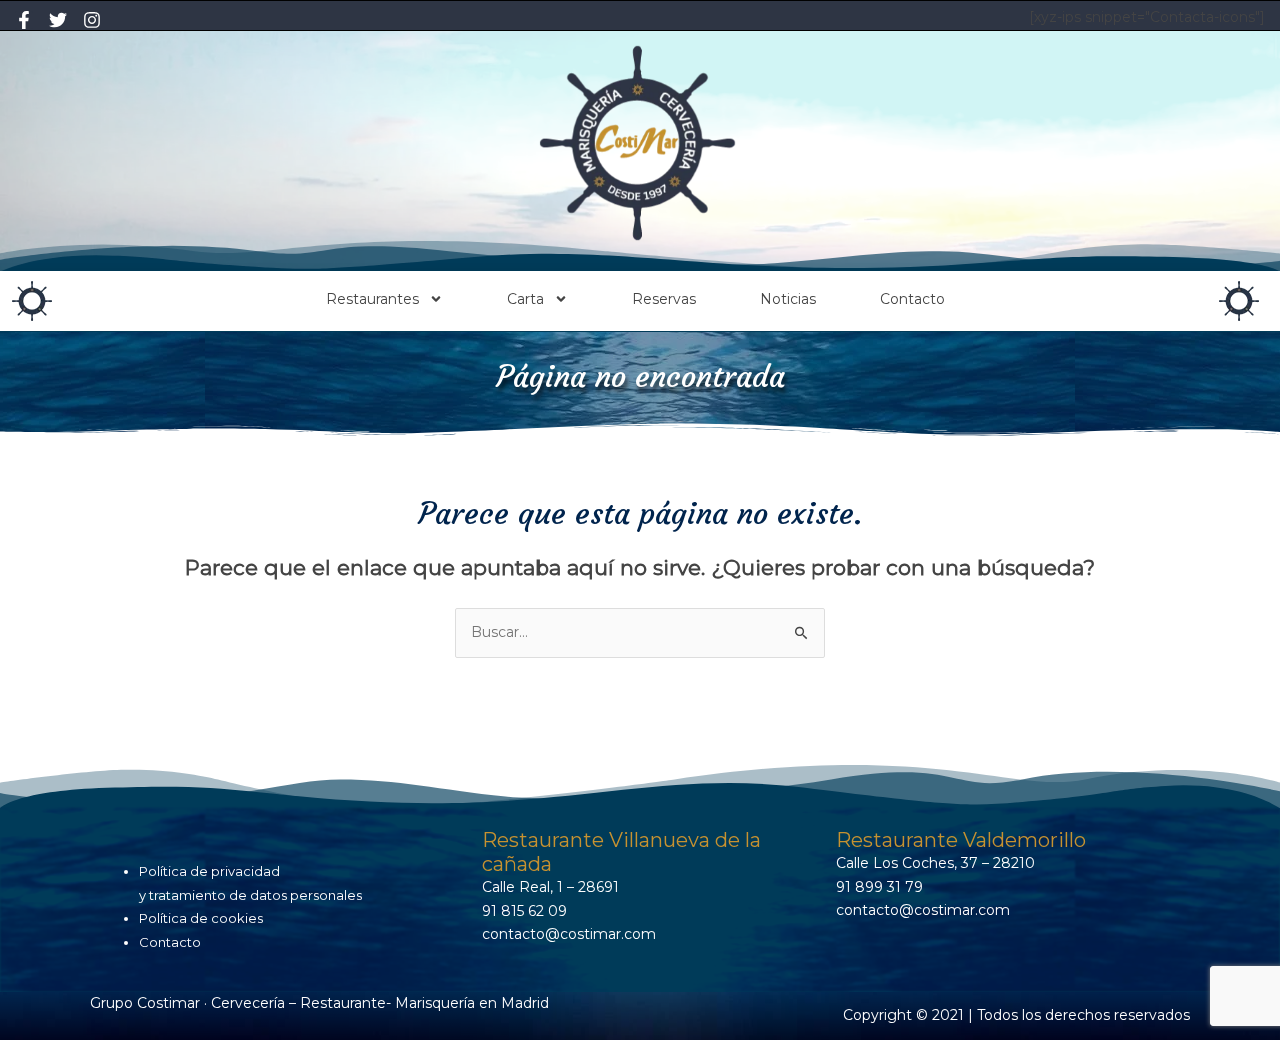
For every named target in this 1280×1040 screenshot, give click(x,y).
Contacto (912, 299)
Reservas (664, 299)
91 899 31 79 (879, 887)
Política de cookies (201, 918)
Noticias (788, 299)
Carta (525, 299)
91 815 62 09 (524, 911)
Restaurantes (372, 299)
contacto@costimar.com (569, 934)
